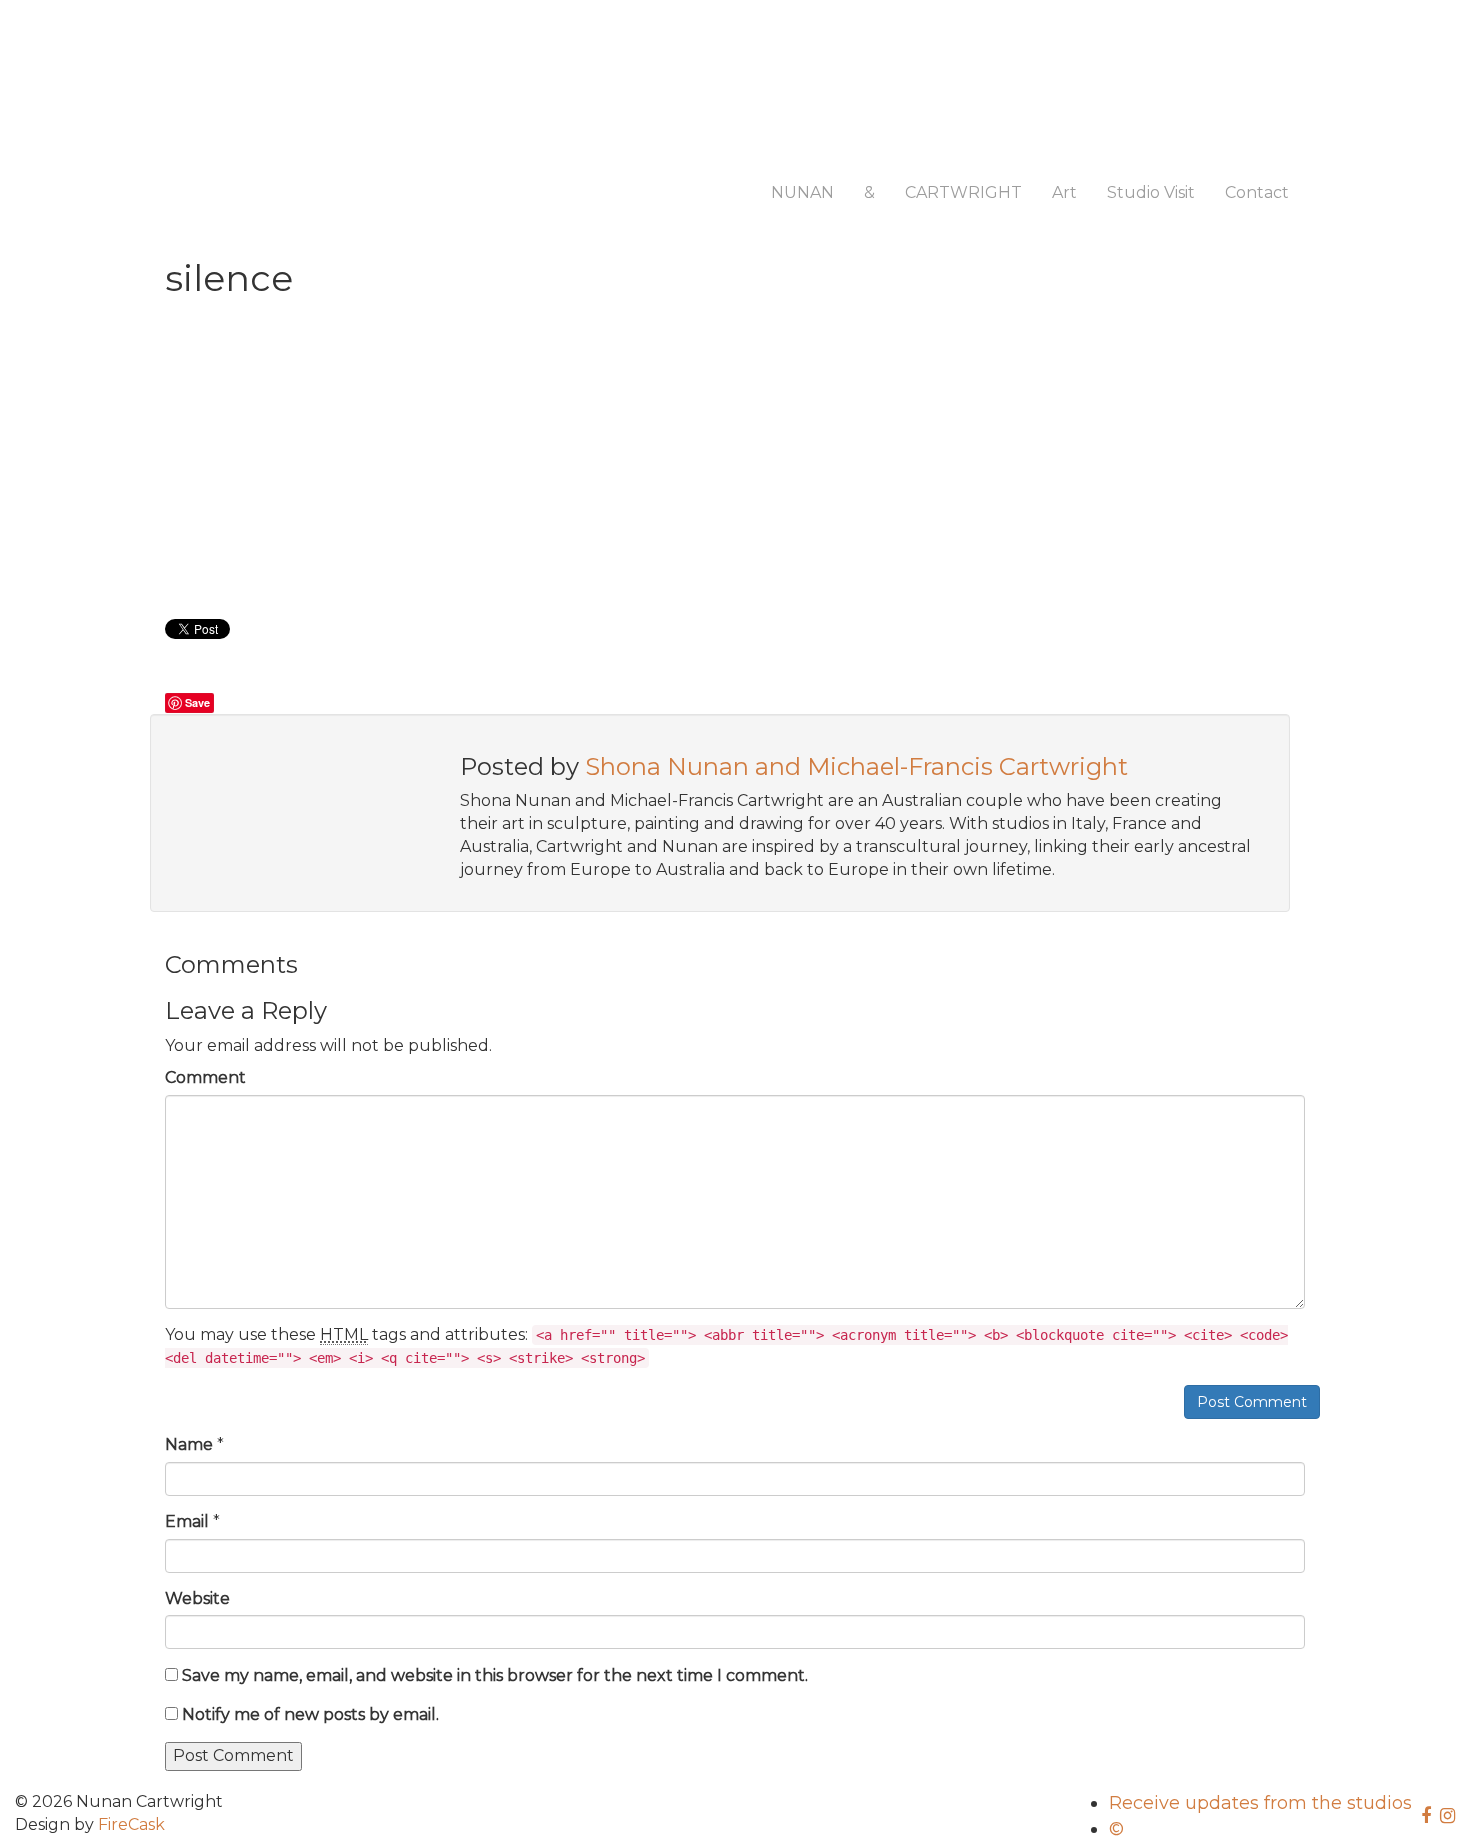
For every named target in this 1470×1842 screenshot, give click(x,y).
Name (189, 1444)
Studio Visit (1151, 192)
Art (1064, 192)
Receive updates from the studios (1260, 1803)
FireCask (131, 1824)
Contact (1257, 192)
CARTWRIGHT (963, 192)
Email (187, 1521)
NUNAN (802, 192)
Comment (205, 1077)
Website (197, 1598)
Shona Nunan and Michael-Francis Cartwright (856, 766)
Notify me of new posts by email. (310, 1714)
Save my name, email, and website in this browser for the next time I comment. (495, 1675)
